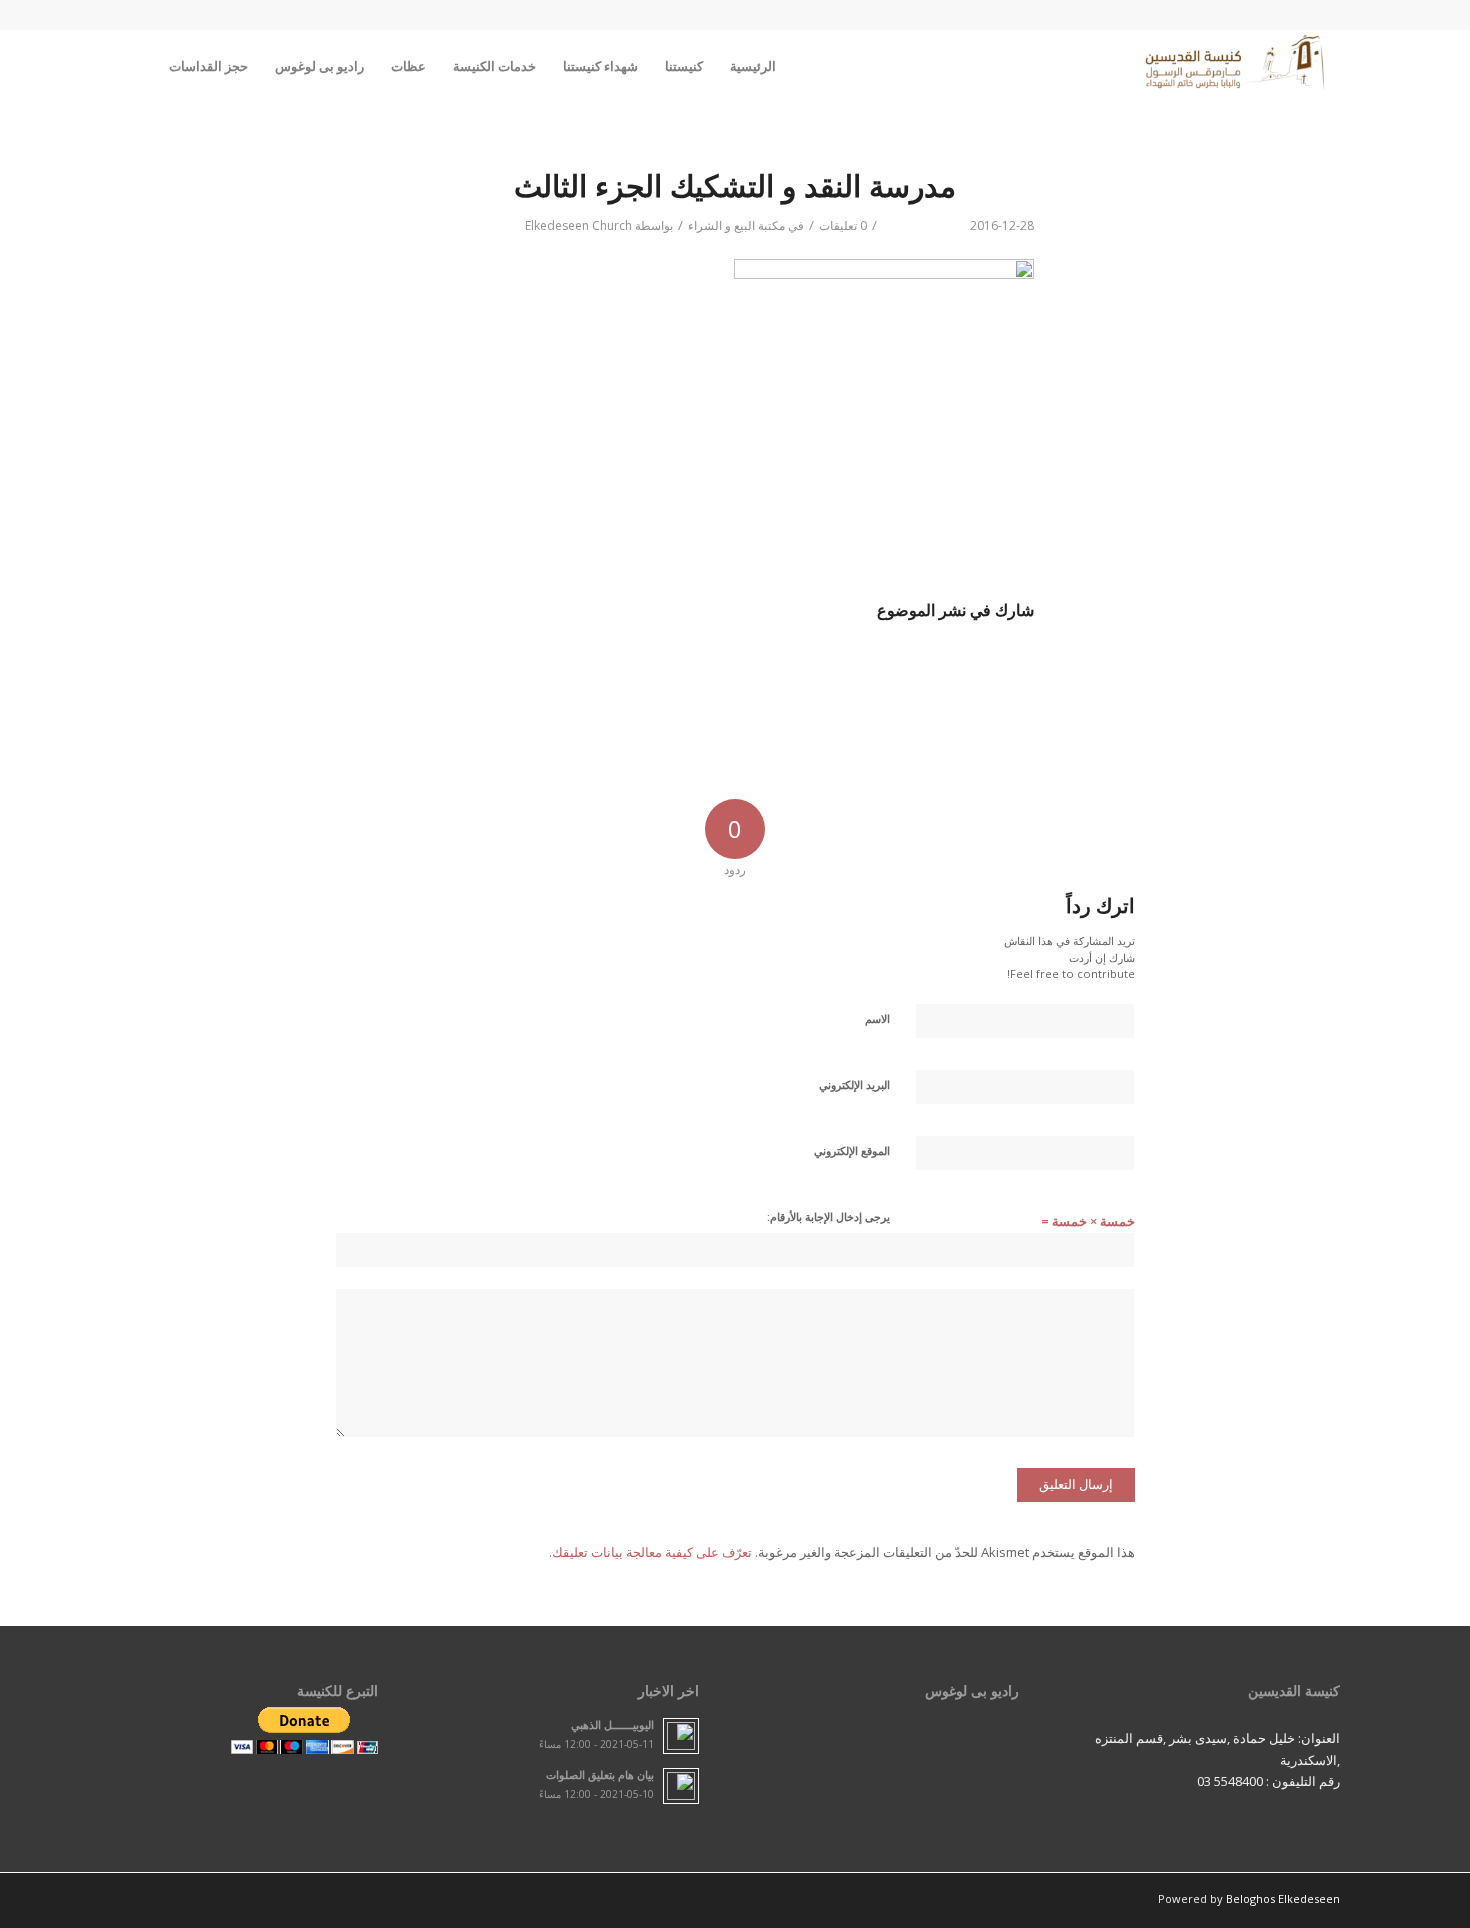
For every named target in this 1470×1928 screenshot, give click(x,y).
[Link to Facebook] (136, 15)
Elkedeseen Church (578, 225)
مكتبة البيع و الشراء (736, 225)
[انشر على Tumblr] (668, 668)
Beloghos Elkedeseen (1283, 1898)
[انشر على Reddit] (535, 668)
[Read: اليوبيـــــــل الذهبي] (681, 1736)
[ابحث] (136, 66)
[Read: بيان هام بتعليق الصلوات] (681, 1786)
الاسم (877, 1018)
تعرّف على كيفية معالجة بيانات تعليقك (652, 1552)
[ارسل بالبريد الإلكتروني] (469, 668)
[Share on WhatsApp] (866, 668)
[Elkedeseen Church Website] (1236, 66)
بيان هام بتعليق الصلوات (600, 1774)
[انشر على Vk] (601, 668)
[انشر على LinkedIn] (734, 668)
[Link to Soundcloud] (196, 15)
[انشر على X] (933, 668)
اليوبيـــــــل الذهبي (612, 1724)
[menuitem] (753, 66)
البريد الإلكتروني (854, 1084)
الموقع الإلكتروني (852, 1150)
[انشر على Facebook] (1000, 668)
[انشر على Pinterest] (800, 668)
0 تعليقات (843, 225)
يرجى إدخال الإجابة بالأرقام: (828, 1216)
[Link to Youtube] (166, 15)
